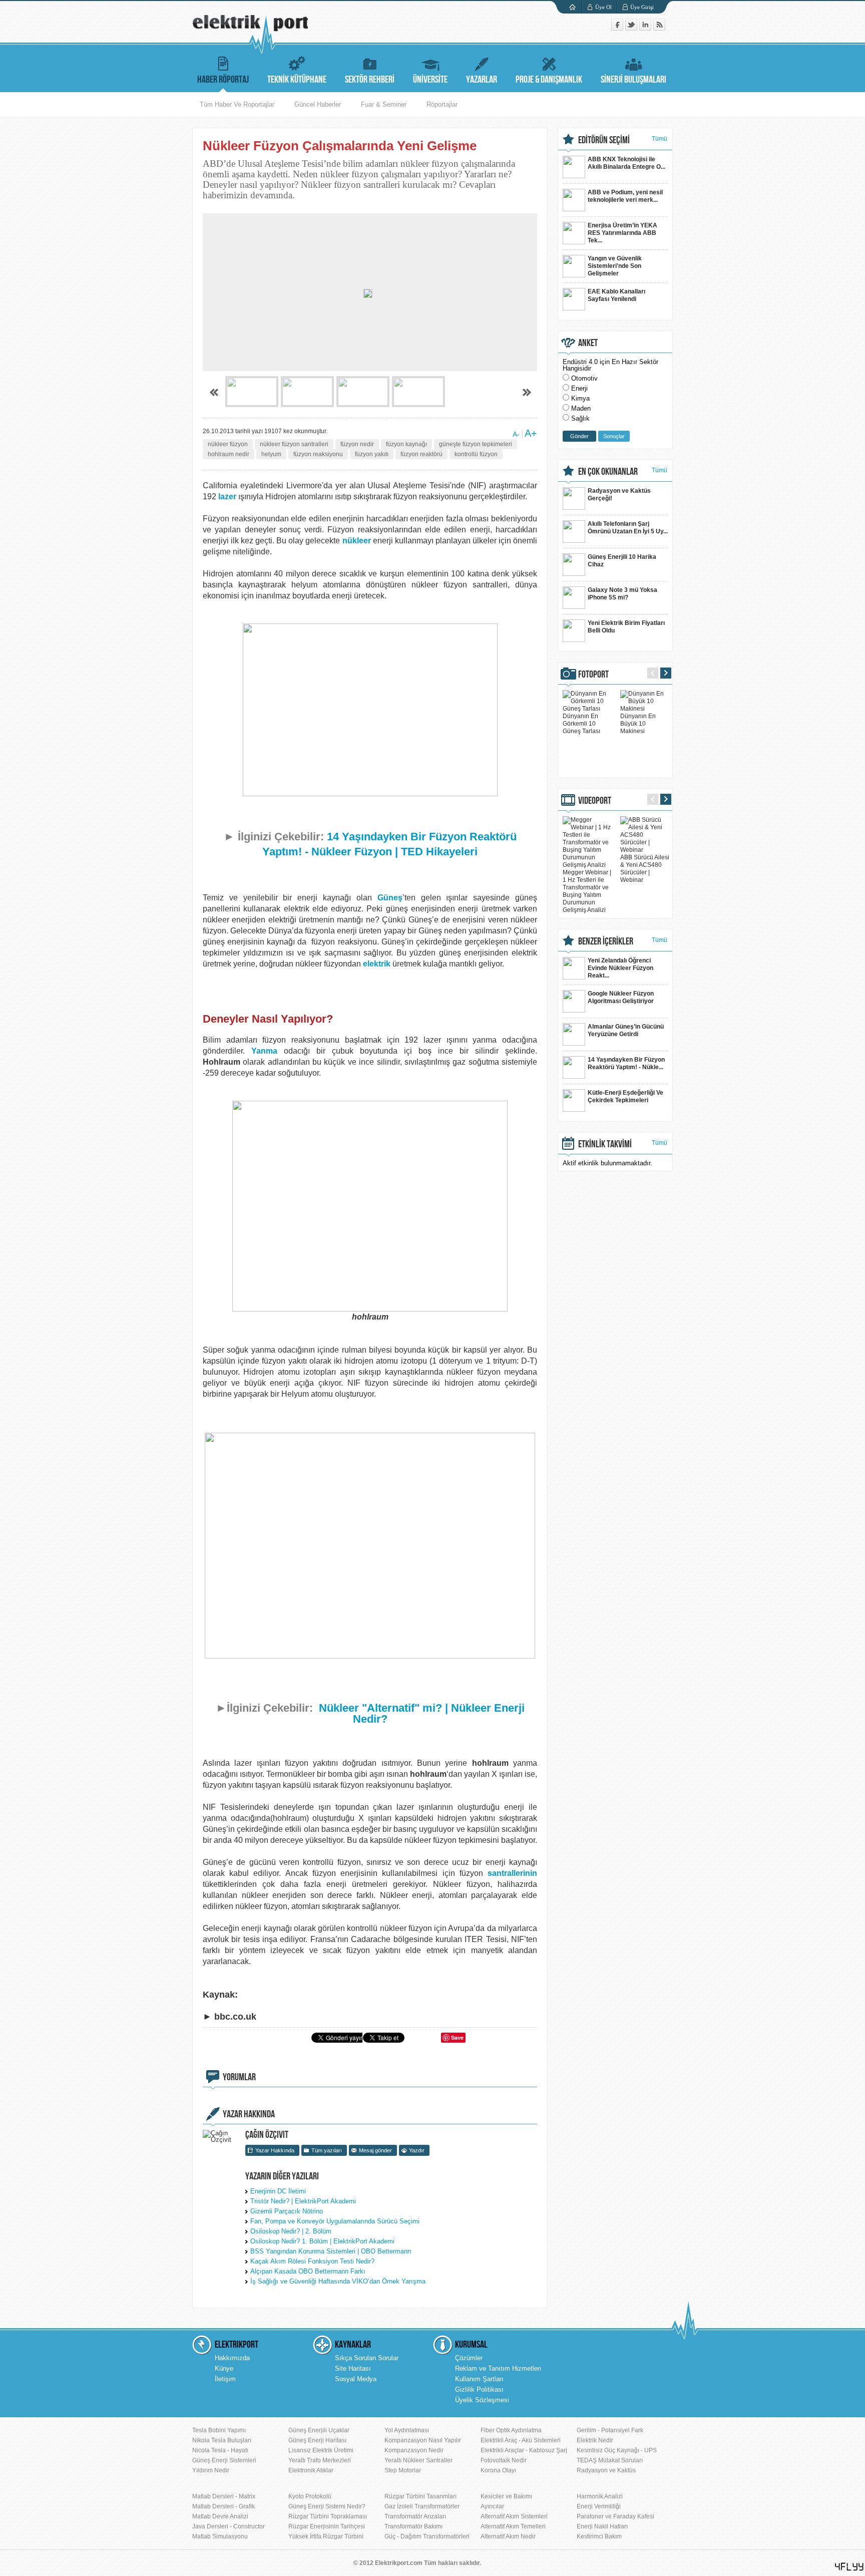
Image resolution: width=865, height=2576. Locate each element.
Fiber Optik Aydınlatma (511, 2430)
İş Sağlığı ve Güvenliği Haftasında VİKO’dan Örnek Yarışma (338, 2281)
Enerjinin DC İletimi (278, 2191)
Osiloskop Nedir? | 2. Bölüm (291, 2231)
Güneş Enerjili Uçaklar (319, 2430)
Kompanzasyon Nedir (414, 2450)
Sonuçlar (614, 436)
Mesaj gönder (375, 2150)
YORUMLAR (239, 2077)
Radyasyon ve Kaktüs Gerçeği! (619, 495)
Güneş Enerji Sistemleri (224, 2460)
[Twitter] (632, 28)
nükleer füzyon (228, 444)
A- (516, 434)
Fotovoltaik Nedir (504, 2460)
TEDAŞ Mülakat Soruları (610, 2460)
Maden (581, 408)
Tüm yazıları (327, 2150)
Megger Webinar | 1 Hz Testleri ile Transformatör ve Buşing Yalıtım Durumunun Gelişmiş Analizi (587, 891)
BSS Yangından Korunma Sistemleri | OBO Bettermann (331, 2251)
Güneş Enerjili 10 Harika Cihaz (622, 561)
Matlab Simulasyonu (220, 2536)
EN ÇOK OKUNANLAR (608, 472)
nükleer (357, 541)
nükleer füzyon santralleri (294, 444)
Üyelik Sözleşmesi (482, 2400)
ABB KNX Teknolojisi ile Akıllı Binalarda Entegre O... (626, 163)
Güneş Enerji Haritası (317, 2440)
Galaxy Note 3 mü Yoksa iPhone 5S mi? (622, 594)
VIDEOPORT (595, 801)
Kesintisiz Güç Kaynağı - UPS (617, 2450)
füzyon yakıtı (372, 454)
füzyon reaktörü (421, 454)
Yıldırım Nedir (211, 2470)
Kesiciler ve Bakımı (506, 2496)
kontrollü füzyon (476, 454)
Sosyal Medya (356, 2379)
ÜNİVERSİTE (430, 80)
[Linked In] (646, 28)
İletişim (225, 2379)
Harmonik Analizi (600, 2496)
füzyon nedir (357, 444)
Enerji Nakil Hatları (602, 2526)
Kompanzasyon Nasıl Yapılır (423, 2440)
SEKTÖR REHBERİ (370, 80)
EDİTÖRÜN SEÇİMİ (604, 140)
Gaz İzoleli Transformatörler (422, 2506)
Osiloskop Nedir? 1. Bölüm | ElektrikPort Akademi (322, 2241)
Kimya (580, 398)
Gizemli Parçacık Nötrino (287, 2211)
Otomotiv (584, 378)
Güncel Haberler (318, 104)
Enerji (579, 388)
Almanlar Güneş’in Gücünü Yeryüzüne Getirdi (626, 1030)
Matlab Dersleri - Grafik (224, 2506)
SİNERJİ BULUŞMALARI (633, 80)
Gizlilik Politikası (479, 2389)
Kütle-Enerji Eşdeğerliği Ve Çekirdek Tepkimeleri (625, 1096)
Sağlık (580, 418)
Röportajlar (442, 104)
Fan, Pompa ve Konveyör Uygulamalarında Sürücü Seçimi (335, 2221)
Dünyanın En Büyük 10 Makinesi (638, 724)
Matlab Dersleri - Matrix (224, 2496)
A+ (531, 433)
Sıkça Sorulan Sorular (367, 2358)
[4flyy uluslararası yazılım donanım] (849, 2567)
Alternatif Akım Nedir (508, 2536)
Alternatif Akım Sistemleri (514, 2516)
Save (457, 2037)
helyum (271, 454)
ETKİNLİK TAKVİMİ (605, 1144)
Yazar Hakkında (275, 2150)
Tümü (660, 139)
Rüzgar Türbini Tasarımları (420, 2496)
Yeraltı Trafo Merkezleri (320, 2460)
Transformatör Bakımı (413, 2526)
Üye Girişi (642, 7)
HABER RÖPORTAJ (223, 80)
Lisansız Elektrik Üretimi (321, 2450)
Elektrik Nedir (595, 2440)
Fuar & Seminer (384, 104)
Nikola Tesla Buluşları (222, 2440)
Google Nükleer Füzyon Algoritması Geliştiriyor (621, 997)
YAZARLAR (482, 80)
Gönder (579, 436)
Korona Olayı (498, 2470)
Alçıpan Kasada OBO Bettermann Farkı (308, 2271)
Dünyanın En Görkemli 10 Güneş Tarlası (581, 724)
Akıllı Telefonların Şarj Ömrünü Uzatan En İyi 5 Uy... (628, 528)
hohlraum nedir (229, 454)
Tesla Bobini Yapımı (219, 2430)
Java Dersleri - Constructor (229, 2526)
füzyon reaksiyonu (318, 454)
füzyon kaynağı (406, 444)
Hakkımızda (232, 2358)
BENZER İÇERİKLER (606, 941)
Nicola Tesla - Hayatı (220, 2450)
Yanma (264, 1051)
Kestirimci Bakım (599, 2536)
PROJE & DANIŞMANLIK (549, 80)
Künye (224, 2368)
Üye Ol (603, 7)
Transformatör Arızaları (415, 2516)
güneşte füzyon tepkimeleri (476, 444)
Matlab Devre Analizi (220, 2516)
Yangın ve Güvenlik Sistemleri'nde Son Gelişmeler (615, 266)
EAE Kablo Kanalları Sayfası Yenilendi (616, 295)
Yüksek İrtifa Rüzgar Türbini (326, 2536)
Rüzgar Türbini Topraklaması (328, 2516)
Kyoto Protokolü (310, 2496)
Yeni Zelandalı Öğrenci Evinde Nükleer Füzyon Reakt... (620, 968)
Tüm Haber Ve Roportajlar (237, 104)
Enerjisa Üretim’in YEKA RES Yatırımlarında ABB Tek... (622, 233)
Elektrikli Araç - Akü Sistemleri (521, 2440)
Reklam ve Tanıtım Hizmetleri (498, 2368)
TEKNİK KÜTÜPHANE (297, 80)
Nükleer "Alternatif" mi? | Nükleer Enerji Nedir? (422, 1713)
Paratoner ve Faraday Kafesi (615, 2516)
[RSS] (659, 28)
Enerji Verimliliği (599, 2506)
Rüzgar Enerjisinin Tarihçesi (327, 2526)
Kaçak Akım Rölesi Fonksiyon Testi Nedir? (312, 2261)
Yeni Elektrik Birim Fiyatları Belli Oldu (626, 627)
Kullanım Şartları (479, 2379)
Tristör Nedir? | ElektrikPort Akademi (303, 2201)
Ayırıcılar (492, 2506)
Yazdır (417, 2150)
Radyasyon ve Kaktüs (606, 2470)
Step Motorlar (403, 2470)
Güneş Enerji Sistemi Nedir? (327, 2506)
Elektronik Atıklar (311, 2470)
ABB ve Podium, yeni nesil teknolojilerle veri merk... (625, 196)
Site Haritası (353, 2368)
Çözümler (469, 2358)
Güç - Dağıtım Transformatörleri (427, 2536)
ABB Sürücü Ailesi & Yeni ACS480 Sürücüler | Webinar (645, 869)
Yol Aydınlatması (407, 2430)
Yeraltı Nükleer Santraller (418, 2460)
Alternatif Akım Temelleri (513, 2526)
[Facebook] (618, 28)
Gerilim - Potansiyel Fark (610, 2430)
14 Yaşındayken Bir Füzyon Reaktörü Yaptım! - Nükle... (626, 1063)
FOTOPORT (593, 675)
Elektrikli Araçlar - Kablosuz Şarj (524, 2450)
